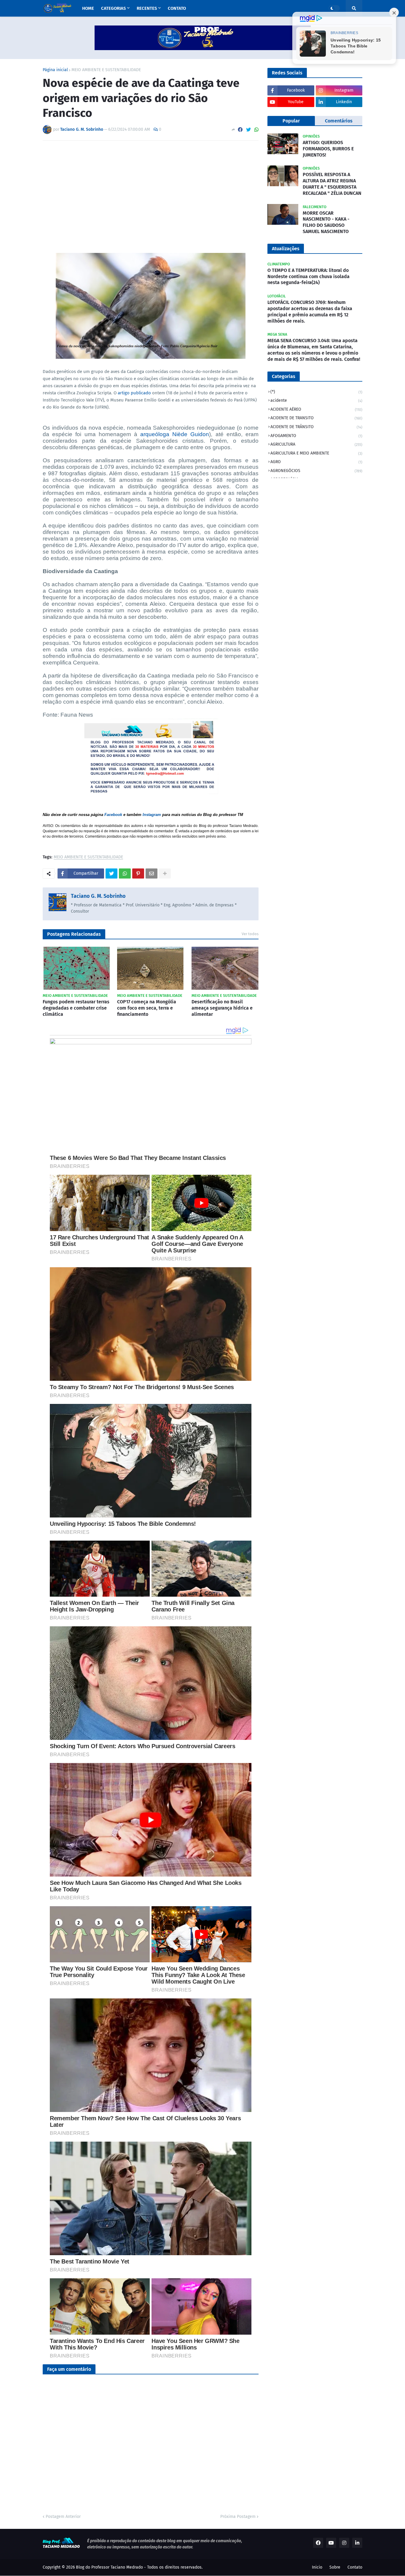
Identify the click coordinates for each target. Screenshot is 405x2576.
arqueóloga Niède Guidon (175, 434)
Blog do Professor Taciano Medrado (109, 2567)
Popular (291, 121)
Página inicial (55, 70)
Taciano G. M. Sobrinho (98, 896)
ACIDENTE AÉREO (316, 409)
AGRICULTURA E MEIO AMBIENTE (316, 453)
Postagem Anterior (63, 2517)
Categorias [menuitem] (113, 8)
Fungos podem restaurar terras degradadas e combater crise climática (76, 1008)
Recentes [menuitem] (147, 8)
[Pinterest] (138, 873)
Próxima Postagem (238, 2517)
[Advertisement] (151, 189)
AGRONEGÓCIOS (316, 471)
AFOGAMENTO (316, 436)
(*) (316, 392)
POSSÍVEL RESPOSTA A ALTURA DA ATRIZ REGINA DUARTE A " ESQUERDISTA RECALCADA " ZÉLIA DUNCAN (332, 184)
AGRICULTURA (316, 444)
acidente (316, 400)
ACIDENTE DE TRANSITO (316, 418)
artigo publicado (134, 393)
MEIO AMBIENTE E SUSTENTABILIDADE (106, 70)
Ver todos (250, 934)
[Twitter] (248, 130)
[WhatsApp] (256, 130)
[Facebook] (240, 130)
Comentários (339, 121)
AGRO (316, 462)
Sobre (335, 2567)
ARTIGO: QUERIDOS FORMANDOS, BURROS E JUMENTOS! (328, 149)
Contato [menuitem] (177, 8)
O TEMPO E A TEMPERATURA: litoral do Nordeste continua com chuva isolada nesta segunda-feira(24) (308, 276)
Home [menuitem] (88, 8)
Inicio (317, 2567)
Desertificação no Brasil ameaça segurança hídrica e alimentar (222, 1008)
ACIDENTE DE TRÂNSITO (316, 427)
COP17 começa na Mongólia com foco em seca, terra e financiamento (147, 1008)
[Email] (152, 873)
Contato (355, 2567)
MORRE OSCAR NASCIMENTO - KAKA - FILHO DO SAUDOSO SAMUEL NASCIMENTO (326, 222)
